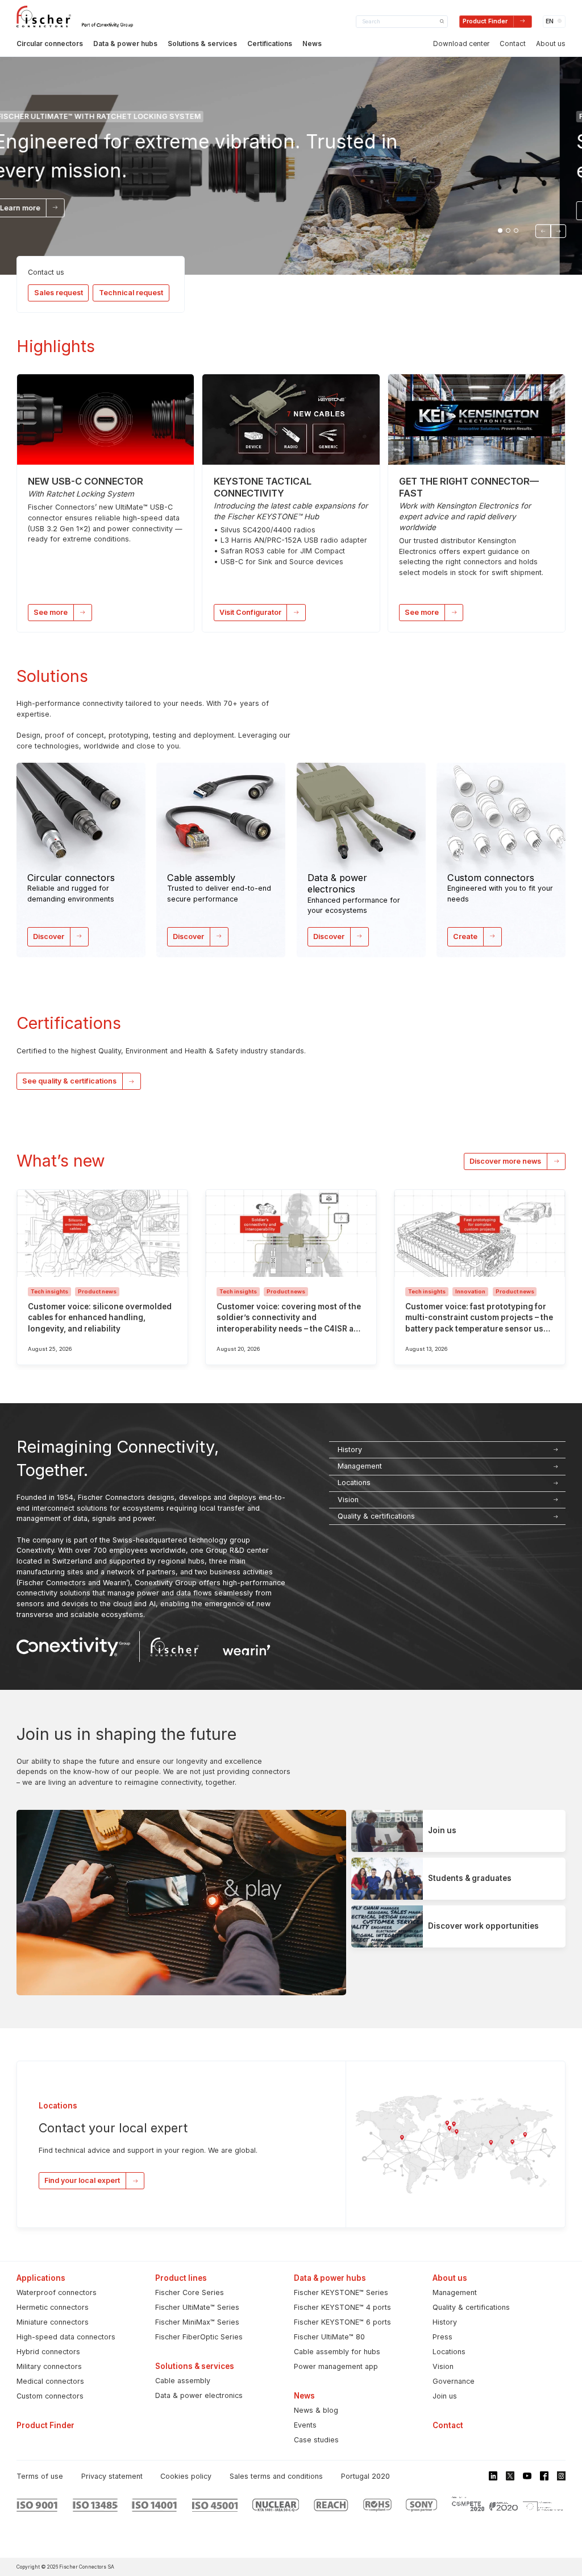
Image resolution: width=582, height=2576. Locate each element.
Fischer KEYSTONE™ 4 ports (342, 2307)
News (312, 44)
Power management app (336, 2366)
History (445, 2322)
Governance (454, 2381)
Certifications (270, 44)
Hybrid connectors (48, 2352)
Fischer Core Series (190, 2292)
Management (455, 2292)
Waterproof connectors (57, 2292)
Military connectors (49, 2366)
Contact (513, 44)
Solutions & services (202, 44)
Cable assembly (183, 2381)
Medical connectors (50, 2381)
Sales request (59, 293)
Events (305, 2425)
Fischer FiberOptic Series (199, 2337)
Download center (461, 44)
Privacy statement (112, 2476)
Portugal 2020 (365, 2476)
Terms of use (40, 2476)
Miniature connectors (53, 2322)
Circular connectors (50, 44)
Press (442, 2337)
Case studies (316, 2440)
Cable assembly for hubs (337, 2352)
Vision (443, 2366)
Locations (449, 2352)
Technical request (131, 293)
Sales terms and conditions (276, 2476)
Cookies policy (186, 2476)
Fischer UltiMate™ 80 (329, 2337)
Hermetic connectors (53, 2307)
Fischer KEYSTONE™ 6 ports (342, 2322)
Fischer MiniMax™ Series (197, 2322)
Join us (445, 2396)
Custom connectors (50, 2396)
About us (551, 44)
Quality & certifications (471, 2307)
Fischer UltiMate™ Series (197, 2307)
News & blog (316, 2410)
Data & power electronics (199, 2395)
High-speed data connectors (66, 2337)
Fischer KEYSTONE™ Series (341, 2292)
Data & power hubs (125, 44)
